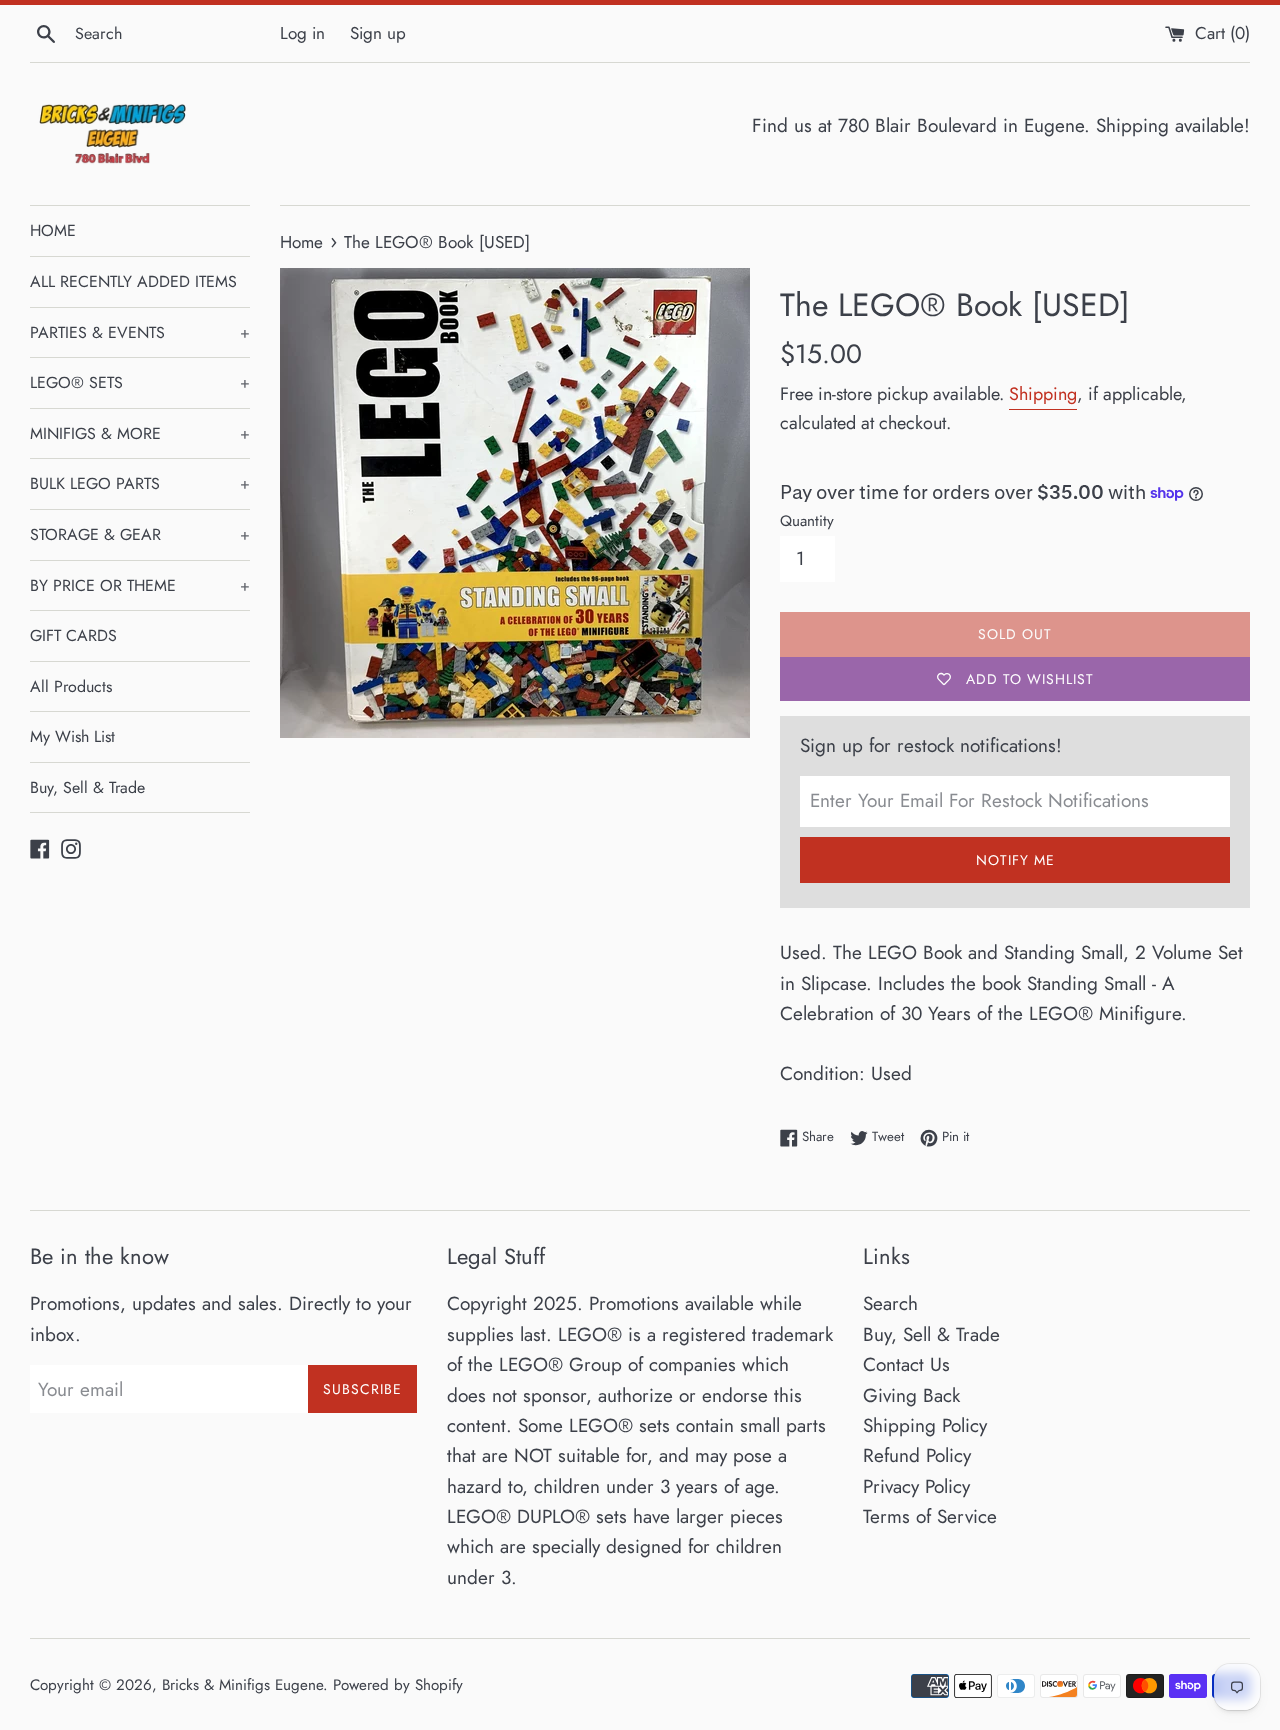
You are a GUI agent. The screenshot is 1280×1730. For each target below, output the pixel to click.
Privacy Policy (916, 1486)
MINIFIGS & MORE (140, 433)
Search (890, 1303)
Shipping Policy (925, 1425)
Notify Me (1015, 860)
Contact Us (906, 1364)
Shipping (1043, 394)
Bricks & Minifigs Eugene (242, 1685)
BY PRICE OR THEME (140, 585)
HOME (53, 230)
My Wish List (72, 736)
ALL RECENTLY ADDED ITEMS (133, 281)
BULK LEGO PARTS (140, 483)
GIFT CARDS (73, 635)
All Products (71, 686)
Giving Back (911, 1395)
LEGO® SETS (140, 382)
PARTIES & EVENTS (140, 332)
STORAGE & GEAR (140, 534)
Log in (302, 33)
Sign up (378, 33)
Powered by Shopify (398, 1685)
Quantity (807, 521)
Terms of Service (930, 1516)
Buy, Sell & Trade (87, 787)
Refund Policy (917, 1455)
